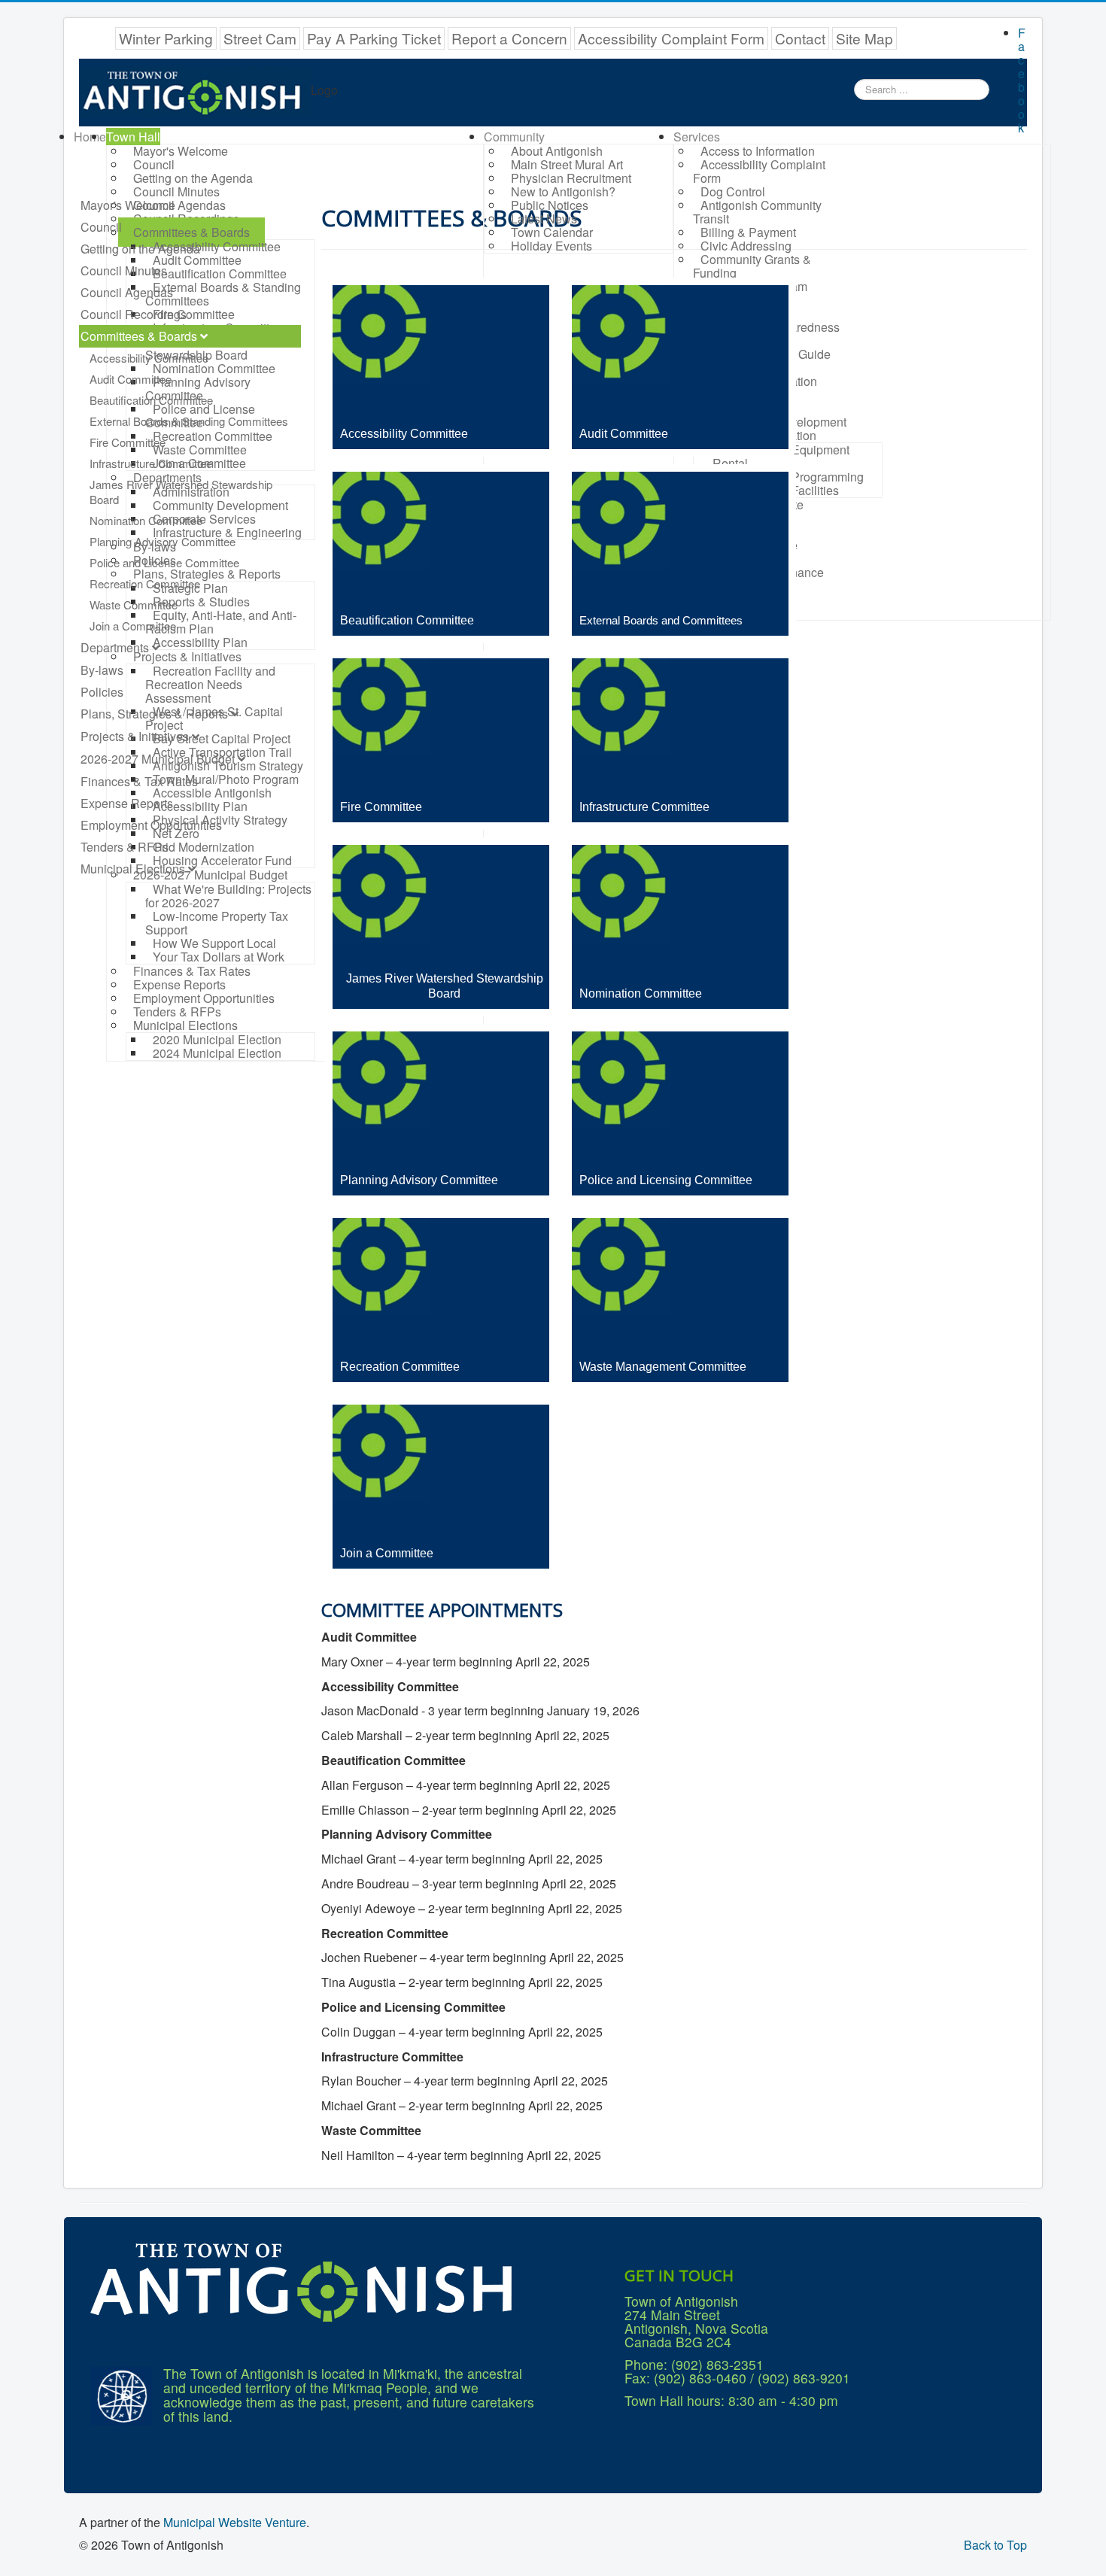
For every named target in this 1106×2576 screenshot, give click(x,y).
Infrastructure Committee (151, 463)
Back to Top (995, 2545)
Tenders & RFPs (125, 847)
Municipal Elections (133, 869)
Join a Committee (133, 626)
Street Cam (260, 38)
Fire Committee (128, 442)
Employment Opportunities (151, 825)
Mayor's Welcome (128, 205)
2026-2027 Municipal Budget (158, 759)
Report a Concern (509, 38)
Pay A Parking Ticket (374, 38)
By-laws (102, 670)
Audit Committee (131, 379)
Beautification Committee (151, 400)
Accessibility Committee (149, 358)
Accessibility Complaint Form (671, 38)
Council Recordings (134, 314)
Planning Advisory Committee (163, 541)
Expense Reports (127, 803)
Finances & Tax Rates (139, 781)
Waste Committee (134, 605)
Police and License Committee (164, 562)
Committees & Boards (139, 336)
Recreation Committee (145, 583)
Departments (115, 647)
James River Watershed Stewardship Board (181, 492)
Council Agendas (127, 292)
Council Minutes (124, 270)
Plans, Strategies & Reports (154, 714)
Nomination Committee (146, 520)
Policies (102, 692)
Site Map (864, 38)
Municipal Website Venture (235, 2522)
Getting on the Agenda (140, 249)
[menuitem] (90, 137)
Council (101, 227)
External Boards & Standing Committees (189, 421)
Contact (800, 38)
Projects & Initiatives (135, 736)
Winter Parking (166, 38)
